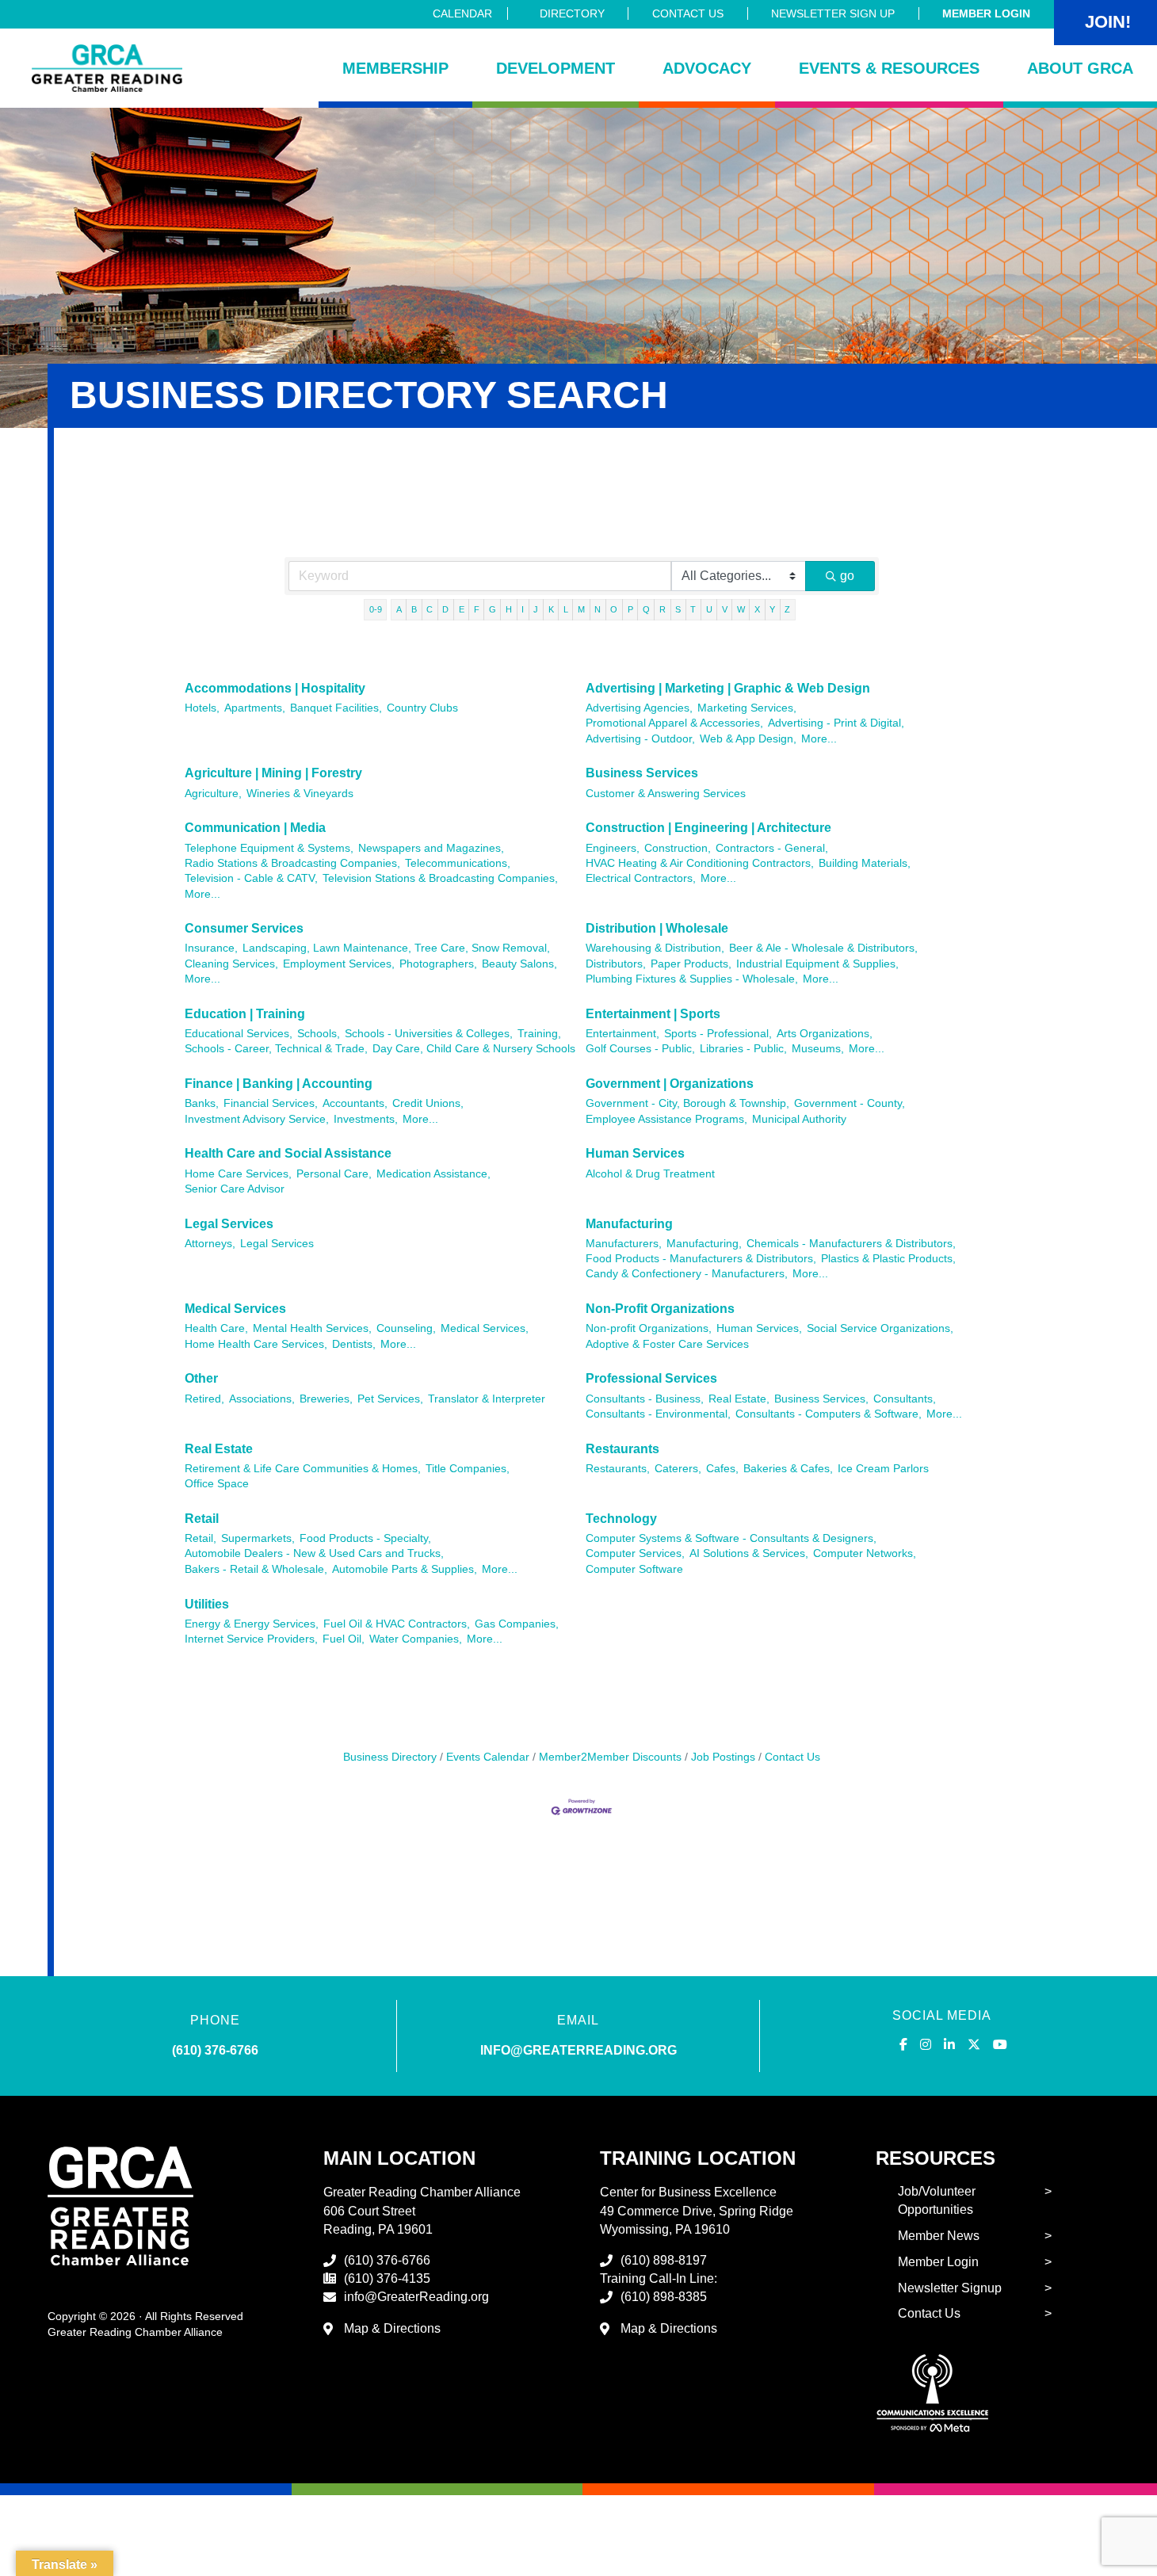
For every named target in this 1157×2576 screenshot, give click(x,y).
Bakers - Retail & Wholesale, (256, 1569)
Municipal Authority (799, 1119)
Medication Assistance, (433, 1174)
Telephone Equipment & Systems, (269, 848)
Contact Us (688, 13)
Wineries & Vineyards (300, 794)
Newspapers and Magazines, (431, 848)
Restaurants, (618, 1469)
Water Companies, (416, 1639)
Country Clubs (422, 708)
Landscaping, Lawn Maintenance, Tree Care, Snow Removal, (396, 948)
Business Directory (390, 1757)
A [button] (399, 609)
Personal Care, (334, 1174)
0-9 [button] (376, 609)
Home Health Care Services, (256, 1344)
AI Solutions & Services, (749, 1553)
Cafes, (722, 1469)
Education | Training (245, 1014)
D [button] (445, 609)
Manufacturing (629, 1224)
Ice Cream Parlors (883, 1469)
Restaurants (622, 1449)
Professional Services (651, 1378)
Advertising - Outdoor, (640, 739)
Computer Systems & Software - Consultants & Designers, (731, 1538)
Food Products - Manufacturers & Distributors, (701, 1259)
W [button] (741, 609)
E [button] (462, 609)
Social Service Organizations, (880, 1328)
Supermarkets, (258, 1538)
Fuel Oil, (344, 1639)
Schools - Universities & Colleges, (429, 1034)
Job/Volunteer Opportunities (937, 2200)
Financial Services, (271, 1103)
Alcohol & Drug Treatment (650, 1174)
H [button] (509, 609)
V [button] (725, 609)
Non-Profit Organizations (660, 1309)
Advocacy (707, 68)
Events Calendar (488, 1757)
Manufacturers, (624, 1244)
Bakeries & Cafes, (788, 1469)
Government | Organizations (670, 1084)
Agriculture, (213, 794)
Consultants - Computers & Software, (829, 1414)
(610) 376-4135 (387, 2278)
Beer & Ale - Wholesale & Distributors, (823, 948)
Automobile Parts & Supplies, (405, 1569)
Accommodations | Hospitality (275, 688)
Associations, (262, 1399)
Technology (621, 1519)
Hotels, (202, 708)
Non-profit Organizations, (649, 1328)
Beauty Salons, (519, 964)
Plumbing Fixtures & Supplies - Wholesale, (692, 979)
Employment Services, (339, 964)
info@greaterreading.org (578, 2050)
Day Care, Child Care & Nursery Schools (474, 1049)
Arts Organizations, (825, 1034)
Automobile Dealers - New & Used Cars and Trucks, (314, 1553)
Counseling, (406, 1328)
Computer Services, (635, 1553)
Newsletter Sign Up (833, 13)
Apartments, (255, 708)
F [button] (477, 609)
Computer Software (634, 1569)
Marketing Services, (747, 708)
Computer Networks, (865, 1553)
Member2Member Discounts (610, 1757)
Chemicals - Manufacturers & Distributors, (851, 1244)
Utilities (207, 1604)
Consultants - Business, (645, 1399)
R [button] (663, 609)
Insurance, (211, 948)
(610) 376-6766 (215, 2050)
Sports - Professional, (718, 1034)
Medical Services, (485, 1328)
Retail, (200, 1538)
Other (201, 1378)
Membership (395, 68)
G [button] (493, 609)
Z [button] (787, 609)
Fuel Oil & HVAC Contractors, (397, 1624)
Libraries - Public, (743, 1049)
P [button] (630, 609)
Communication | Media (255, 828)
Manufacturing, (704, 1244)
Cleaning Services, (231, 964)
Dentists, (354, 1344)
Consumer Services (244, 928)
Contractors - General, (772, 848)
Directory (572, 13)
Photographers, (438, 964)
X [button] (757, 609)
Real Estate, (739, 1399)
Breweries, (326, 1399)
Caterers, (678, 1469)
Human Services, (759, 1328)
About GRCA (1080, 68)
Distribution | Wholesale (657, 928)
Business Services (642, 773)
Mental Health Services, (312, 1328)
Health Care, (216, 1328)
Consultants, (905, 1399)
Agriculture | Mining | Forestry (273, 773)
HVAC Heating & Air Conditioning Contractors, (700, 863)
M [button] (581, 609)
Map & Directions (392, 2328)
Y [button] (772, 609)
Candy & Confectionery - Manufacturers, (687, 1274)
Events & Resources (889, 68)
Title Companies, (468, 1469)
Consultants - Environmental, (658, 1414)
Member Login (986, 13)
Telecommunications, (458, 863)
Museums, (818, 1049)
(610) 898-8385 (664, 2297)
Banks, (202, 1103)
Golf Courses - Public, (640, 1049)
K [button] (551, 609)
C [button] (430, 609)
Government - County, (850, 1103)
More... (819, 739)
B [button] (414, 609)
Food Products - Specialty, (365, 1538)
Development (556, 68)
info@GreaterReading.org (416, 2297)
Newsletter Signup (950, 2288)
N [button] (598, 609)
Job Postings (723, 1757)
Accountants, (355, 1103)
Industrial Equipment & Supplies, (817, 964)
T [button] (693, 609)
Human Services (635, 1153)
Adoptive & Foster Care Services (667, 1344)
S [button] (678, 609)
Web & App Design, (748, 739)
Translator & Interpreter (487, 1399)
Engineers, (613, 848)
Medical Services (235, 1309)
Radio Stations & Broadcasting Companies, (292, 863)
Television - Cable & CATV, (251, 878)
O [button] (614, 609)
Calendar (462, 13)
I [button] (523, 609)
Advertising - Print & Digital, (836, 723)
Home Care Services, (238, 1174)
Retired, (204, 1399)
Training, (539, 1034)
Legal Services (229, 1224)
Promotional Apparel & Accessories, (674, 723)
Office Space (217, 1484)
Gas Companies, (517, 1624)
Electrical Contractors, (641, 878)
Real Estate (219, 1449)
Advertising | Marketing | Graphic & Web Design (728, 688)
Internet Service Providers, (251, 1639)
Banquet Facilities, (336, 708)
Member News (939, 2236)
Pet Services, (390, 1399)
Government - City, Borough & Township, (687, 1103)
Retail (202, 1519)
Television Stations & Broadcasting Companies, (440, 878)
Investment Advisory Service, (257, 1119)
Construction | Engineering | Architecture (708, 828)
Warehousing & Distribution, (655, 948)
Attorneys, (210, 1244)
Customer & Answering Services (666, 794)
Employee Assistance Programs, (666, 1119)
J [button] (536, 609)
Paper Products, (691, 964)
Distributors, (616, 964)
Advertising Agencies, (639, 708)
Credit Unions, (428, 1103)
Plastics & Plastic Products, (888, 1259)
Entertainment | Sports (653, 1014)
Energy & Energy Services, (252, 1624)
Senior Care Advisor (235, 1189)
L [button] (566, 609)
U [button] (709, 609)
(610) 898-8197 (664, 2260)
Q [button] (646, 609)
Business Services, (821, 1399)
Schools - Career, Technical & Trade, (276, 1049)
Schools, (319, 1034)
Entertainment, (622, 1034)
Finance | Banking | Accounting (279, 1084)
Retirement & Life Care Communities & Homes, (303, 1469)
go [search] (847, 576)
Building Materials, (865, 863)
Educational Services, (239, 1034)
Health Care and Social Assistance (288, 1153)
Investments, (366, 1119)
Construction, (678, 848)
